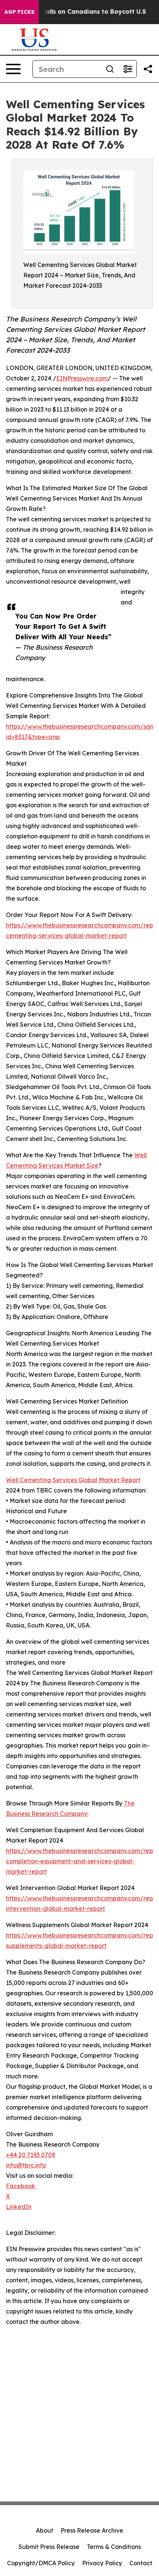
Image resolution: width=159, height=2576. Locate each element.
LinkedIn (19, 2207)
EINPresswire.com (82, 378)
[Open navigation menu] (13, 69)
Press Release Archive (92, 2530)
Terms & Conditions (114, 2547)
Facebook (21, 2186)
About (45, 2530)
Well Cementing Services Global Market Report (73, 1480)
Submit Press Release (49, 2547)
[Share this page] (148, 69)
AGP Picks (19, 12)
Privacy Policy (102, 2563)
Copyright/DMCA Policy (41, 2563)
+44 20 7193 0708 (31, 2155)
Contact (141, 2563)
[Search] (110, 69)
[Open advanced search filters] (128, 69)
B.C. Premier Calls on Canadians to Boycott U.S (75, 12)
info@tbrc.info (26, 2165)
